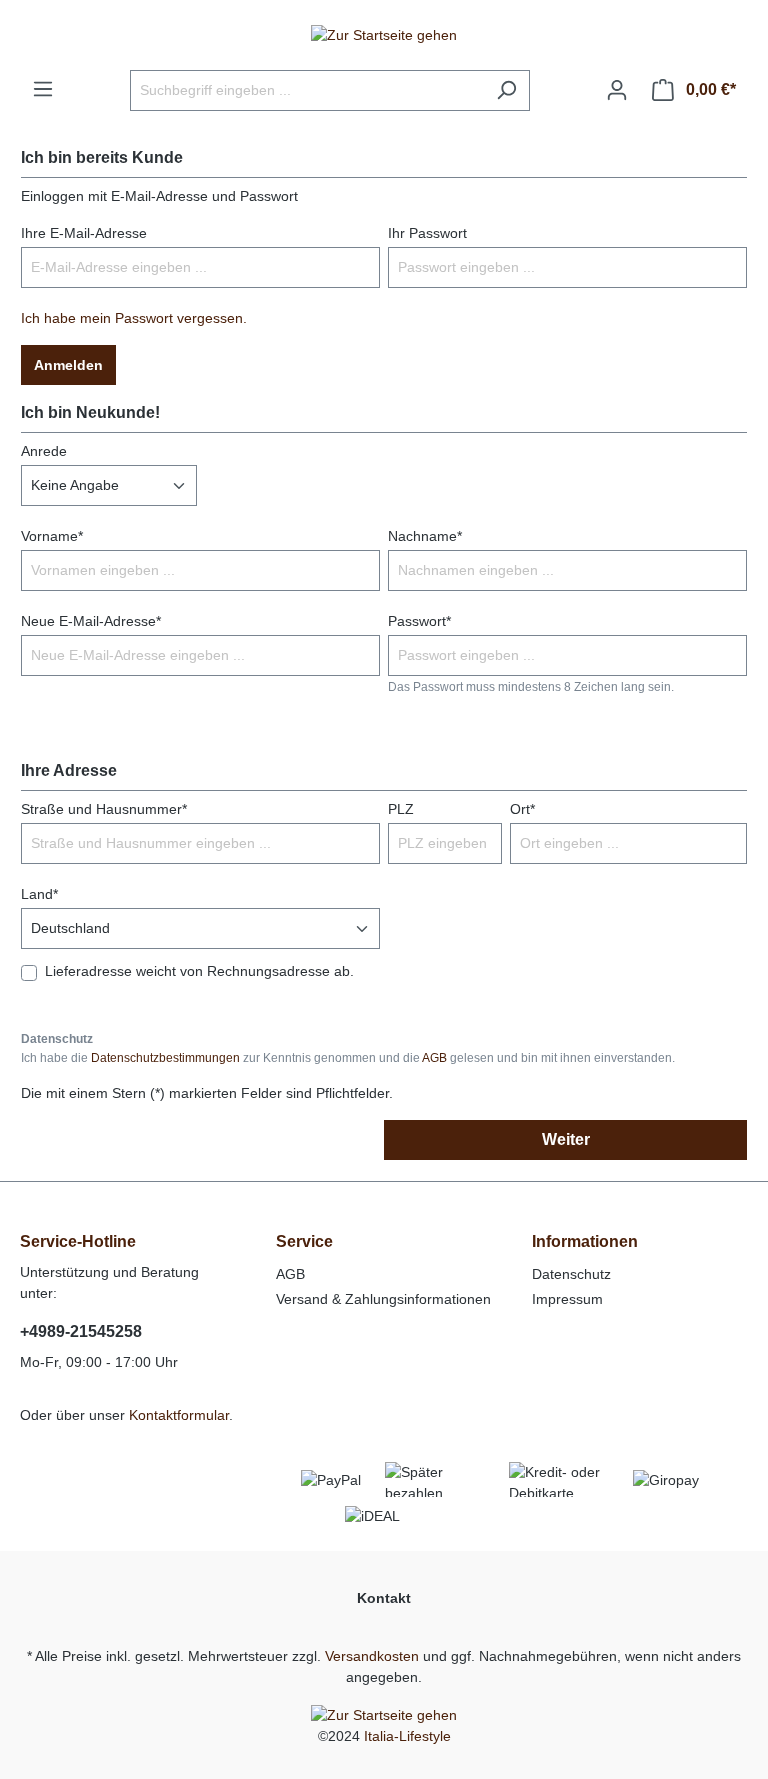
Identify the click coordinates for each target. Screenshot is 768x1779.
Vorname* (52, 536)
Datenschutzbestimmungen (165, 1058)
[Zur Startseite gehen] (384, 35)
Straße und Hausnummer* (104, 809)
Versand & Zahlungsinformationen (383, 1299)
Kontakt (384, 1598)
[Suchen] (506, 90)
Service (304, 1241)
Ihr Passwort (427, 233)
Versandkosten (372, 1656)
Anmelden (68, 365)
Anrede (44, 451)
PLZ (401, 809)
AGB (434, 1058)
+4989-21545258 (81, 1331)
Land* (39, 894)
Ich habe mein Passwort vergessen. (134, 318)
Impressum (567, 1299)
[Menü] (43, 89)
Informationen (585, 1241)
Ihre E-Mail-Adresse (84, 233)
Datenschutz (571, 1274)
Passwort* (419, 621)
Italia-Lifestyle (407, 1736)
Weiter (566, 1139)
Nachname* (425, 536)
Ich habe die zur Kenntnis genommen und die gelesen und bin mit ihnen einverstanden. (348, 1058)
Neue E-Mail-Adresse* (91, 621)
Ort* (522, 809)
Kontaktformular (179, 1415)
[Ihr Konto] (617, 90)
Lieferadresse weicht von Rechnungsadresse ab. (199, 971)
